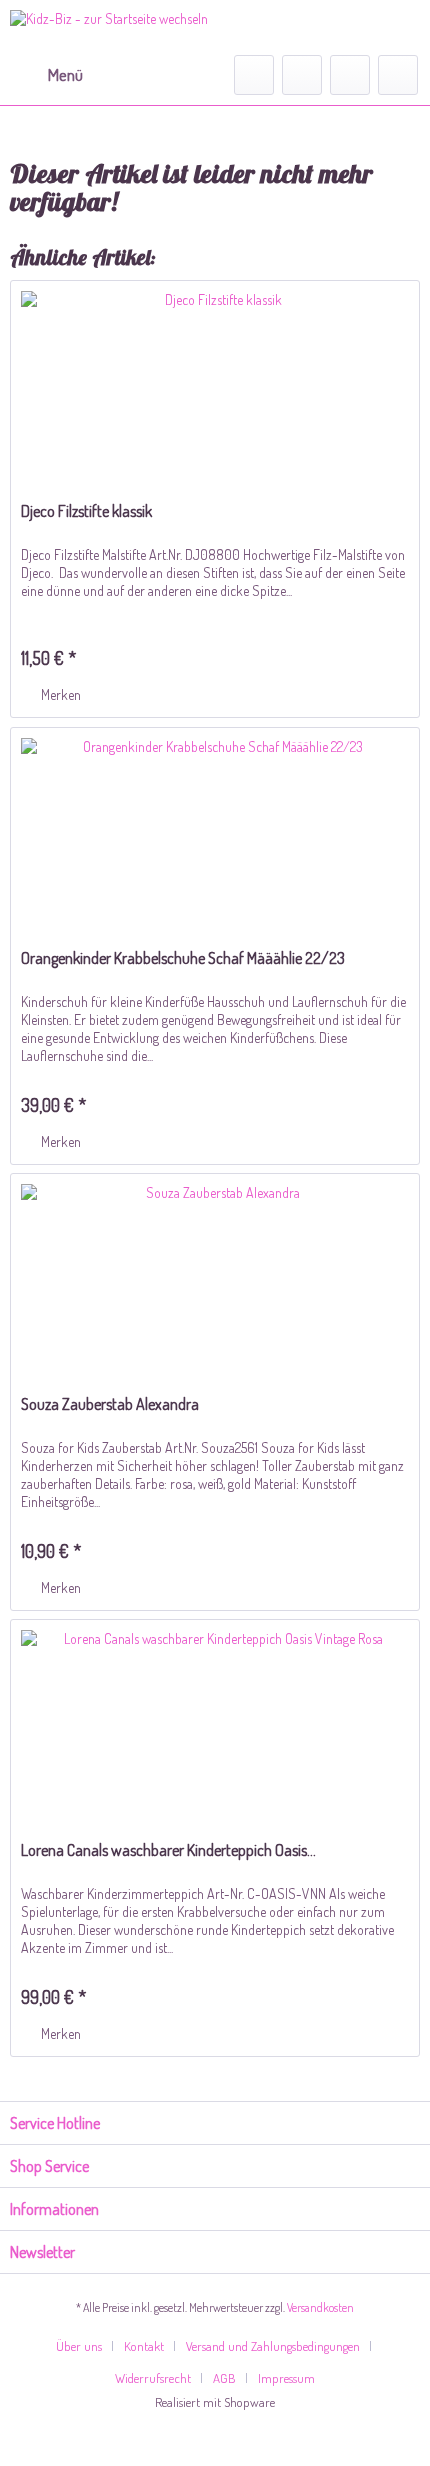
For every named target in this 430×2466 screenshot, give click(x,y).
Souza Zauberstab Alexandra (110, 1404)
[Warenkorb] (398, 75)
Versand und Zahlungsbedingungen (273, 2346)
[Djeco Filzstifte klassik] (215, 381)
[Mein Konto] (350, 75)
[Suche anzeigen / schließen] (254, 75)
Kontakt (144, 2346)
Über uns (79, 2346)
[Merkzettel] (302, 75)
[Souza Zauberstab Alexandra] (215, 1274)
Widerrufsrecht (153, 2378)
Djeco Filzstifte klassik (86, 511)
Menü (65, 74)
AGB (224, 2378)
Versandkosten (320, 2307)
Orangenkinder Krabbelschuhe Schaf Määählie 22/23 (183, 958)
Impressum (286, 2378)
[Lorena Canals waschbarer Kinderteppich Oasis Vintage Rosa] (215, 1720)
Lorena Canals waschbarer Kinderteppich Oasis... (168, 1850)
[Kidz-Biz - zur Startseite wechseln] (109, 27)
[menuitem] (46, 75)
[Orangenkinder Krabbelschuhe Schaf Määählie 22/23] (215, 828)
